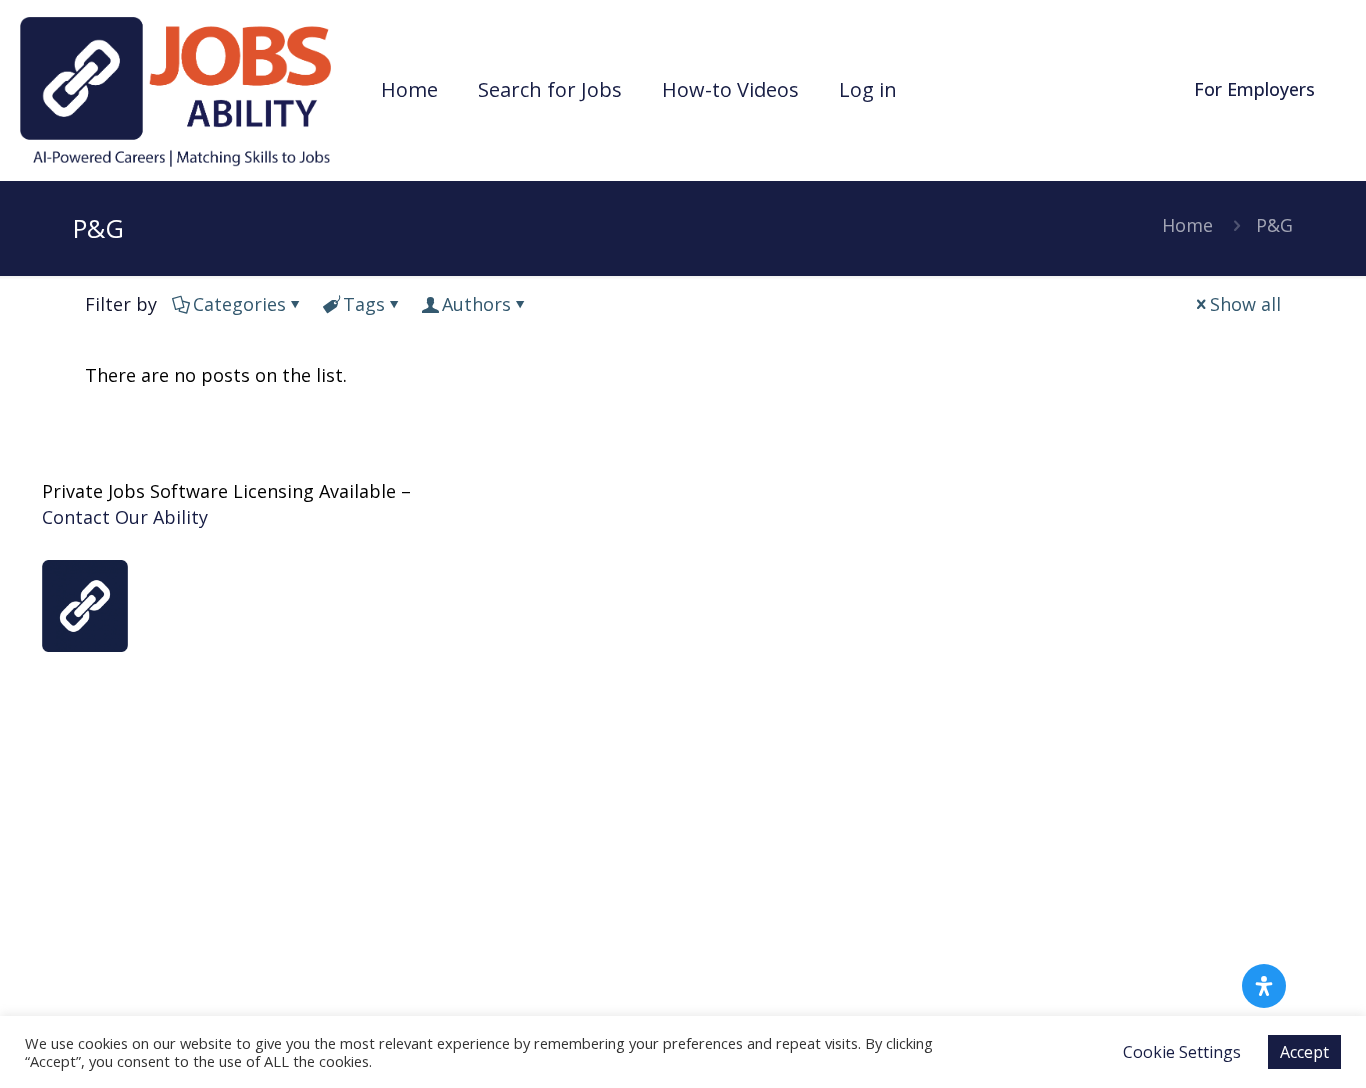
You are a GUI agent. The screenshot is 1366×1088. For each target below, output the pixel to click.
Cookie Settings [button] (1182, 1052)
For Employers (1254, 89)
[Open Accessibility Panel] (1264, 986)
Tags (364, 304)
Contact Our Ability (125, 517)
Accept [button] (1304, 1052)
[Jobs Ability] (175, 90)
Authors (476, 304)
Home (1187, 225)
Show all (1245, 304)
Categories (239, 304)
